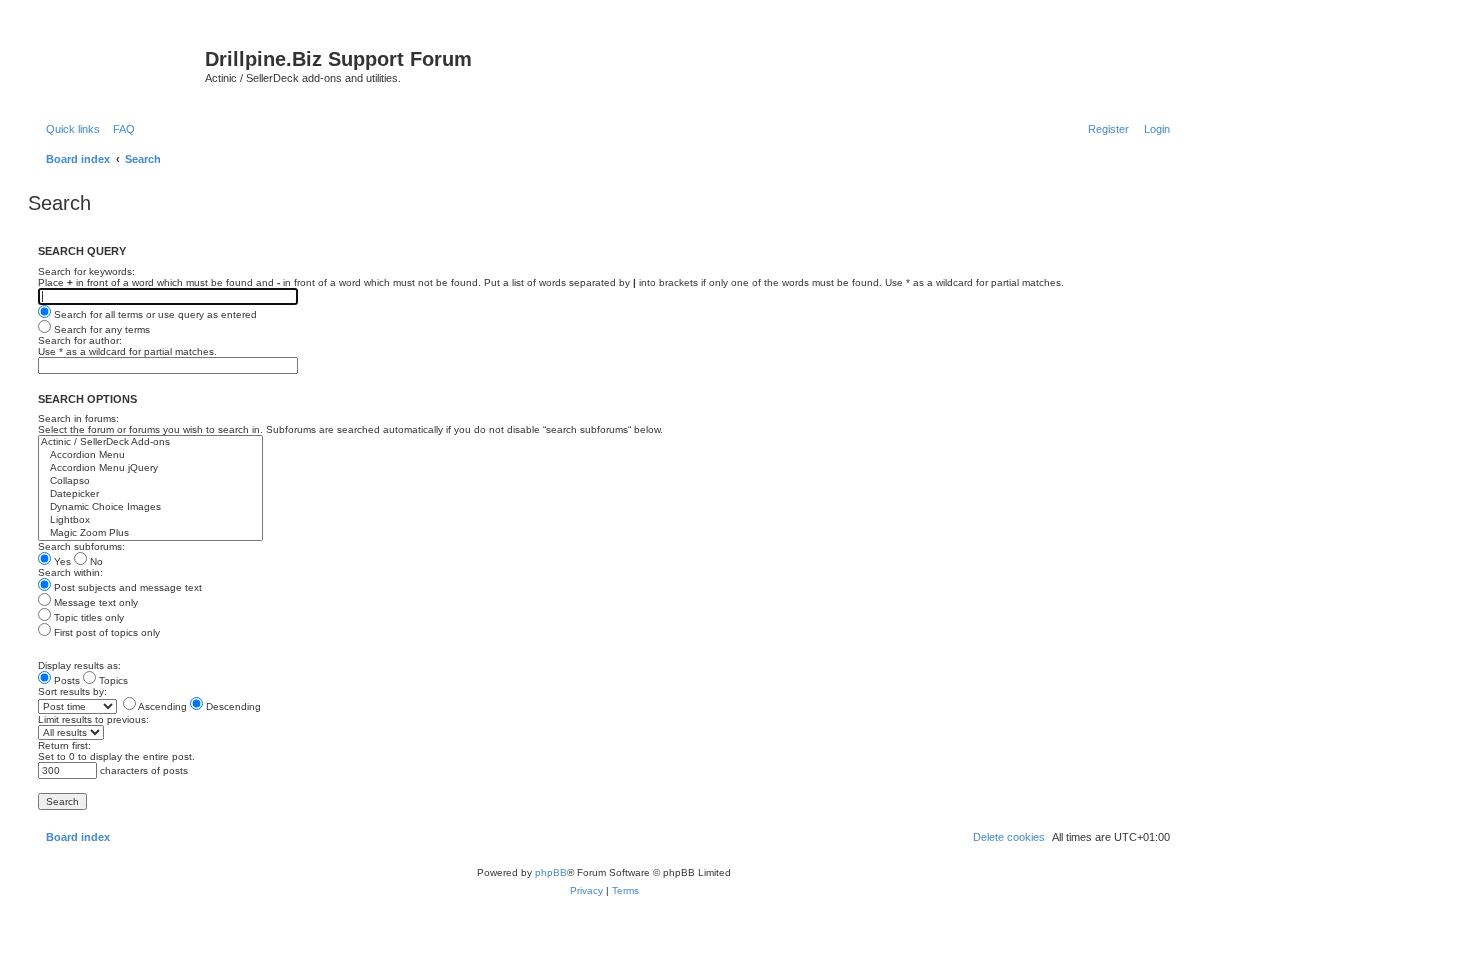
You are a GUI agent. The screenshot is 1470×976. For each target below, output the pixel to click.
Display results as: (79, 665)
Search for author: (80, 340)
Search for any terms (100, 329)
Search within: (70, 572)
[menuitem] (120, 129)
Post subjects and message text (126, 587)
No (95, 561)
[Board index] (119, 65)
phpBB (551, 872)
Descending (232, 706)
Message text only (94, 602)
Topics (112, 680)
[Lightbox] (150, 520)
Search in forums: (78, 418)
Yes (61, 561)
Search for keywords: (86, 271)
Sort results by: (72, 691)
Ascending (161, 706)
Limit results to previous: (93, 719)
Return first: (64, 745)
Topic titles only (87, 617)
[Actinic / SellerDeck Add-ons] (150, 442)
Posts (65, 680)
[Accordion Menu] (150, 455)
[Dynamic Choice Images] (150, 507)
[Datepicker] (150, 494)
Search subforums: (81, 546)
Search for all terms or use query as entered (154, 314)
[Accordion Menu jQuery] (150, 468)
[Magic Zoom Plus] (150, 533)
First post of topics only (105, 632)
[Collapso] (150, 481)
